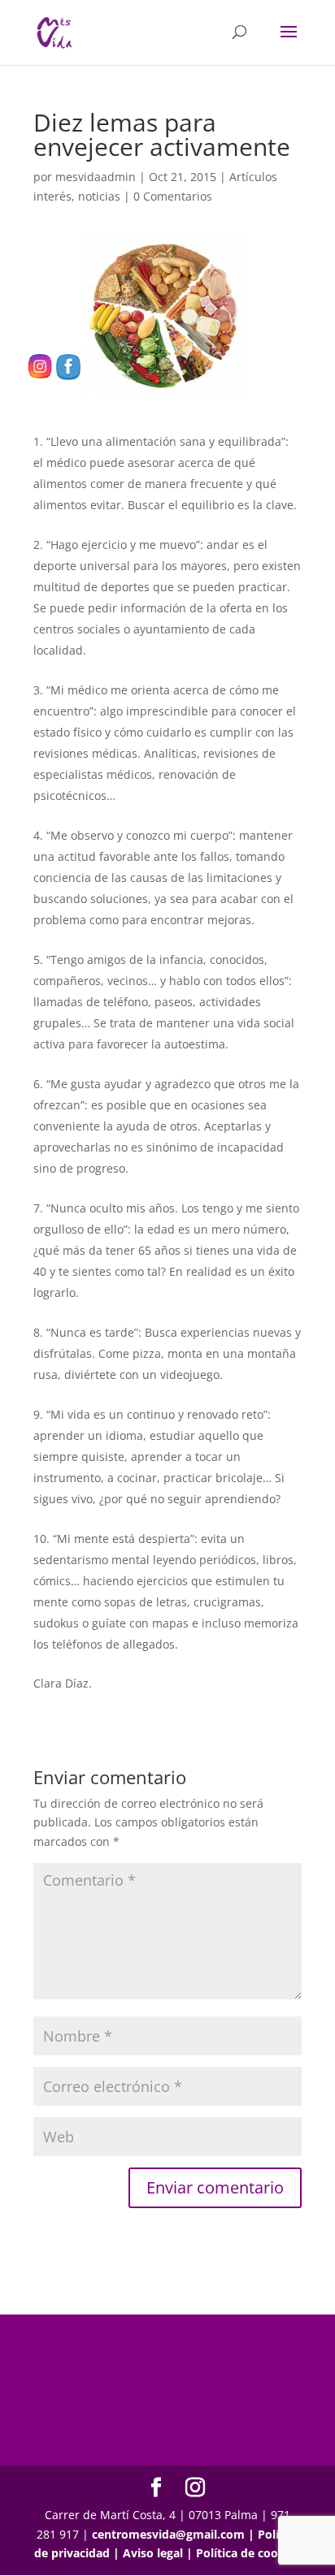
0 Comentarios (173, 196)
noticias (99, 196)
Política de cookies (248, 2553)
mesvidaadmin (96, 177)
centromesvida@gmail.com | (175, 2534)
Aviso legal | (159, 2553)
